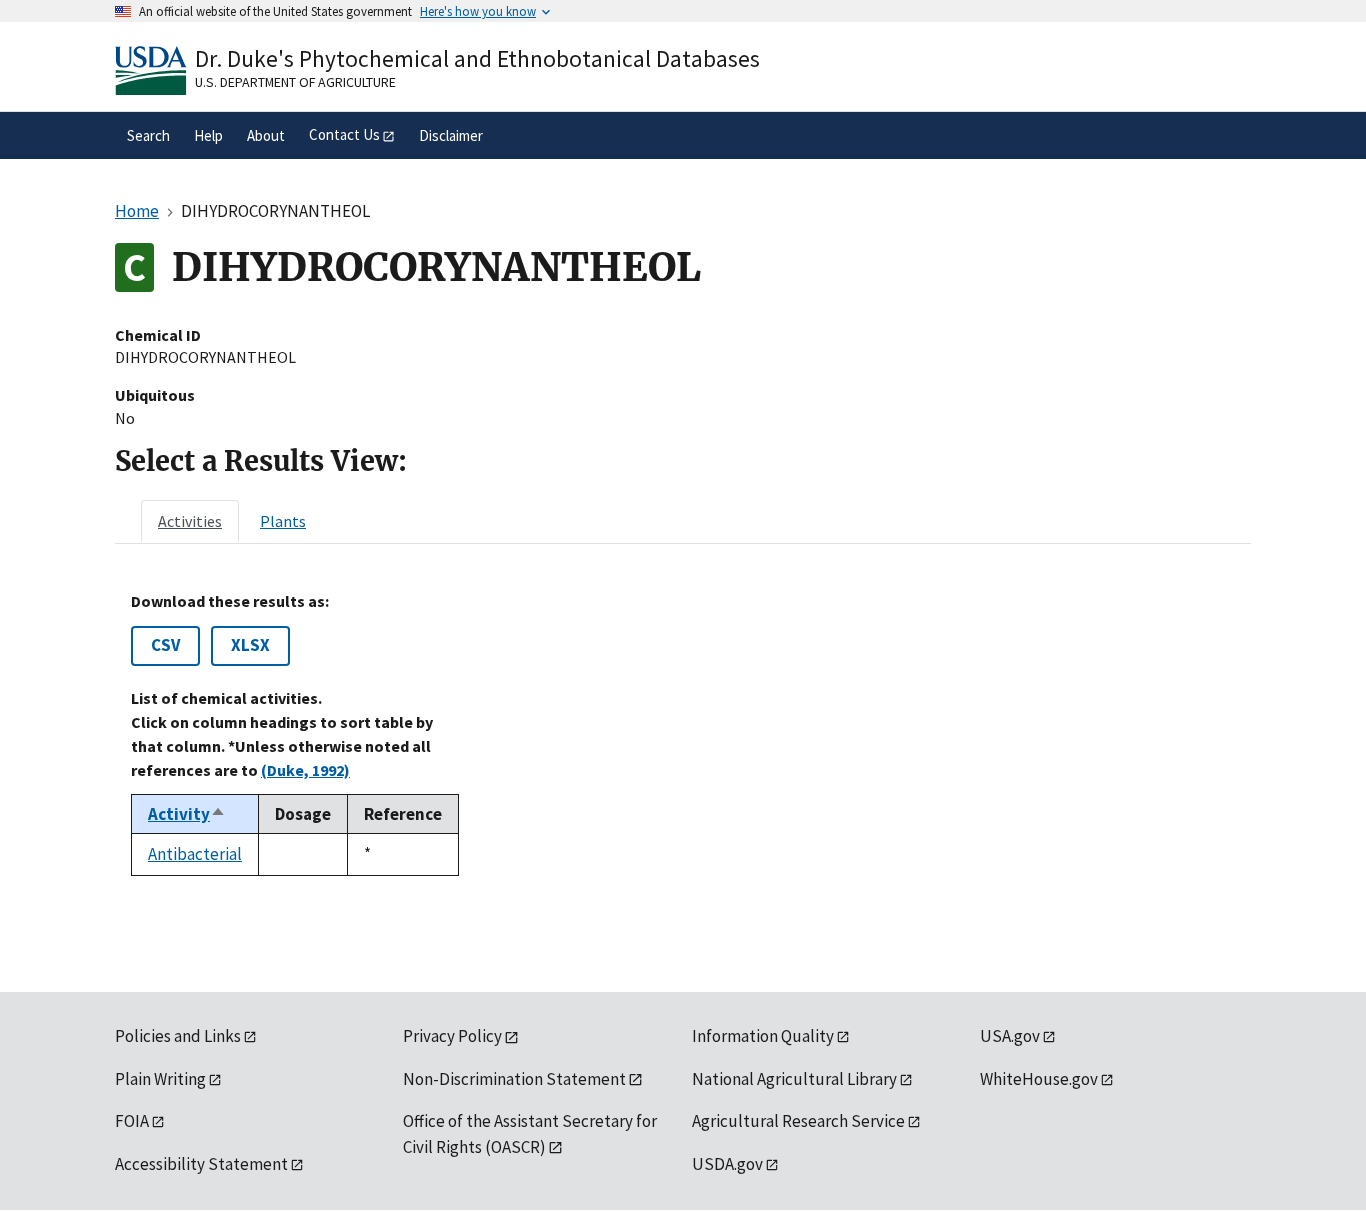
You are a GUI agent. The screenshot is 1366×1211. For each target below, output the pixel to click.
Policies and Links (178, 1036)
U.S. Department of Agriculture (295, 82)
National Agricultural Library (794, 1079)
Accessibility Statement (201, 1164)
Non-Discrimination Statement (514, 1079)
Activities (190, 521)
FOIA (132, 1121)
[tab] (190, 521)
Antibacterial (195, 854)
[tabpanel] (683, 734)
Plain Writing (160, 1079)
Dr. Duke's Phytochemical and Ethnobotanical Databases (477, 58)
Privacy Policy (452, 1036)
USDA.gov (727, 1164)
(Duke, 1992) (305, 770)
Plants (283, 521)
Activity (187, 814)
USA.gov (1010, 1036)
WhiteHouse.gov (1039, 1079)
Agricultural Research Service (798, 1121)
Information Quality (763, 1036)
